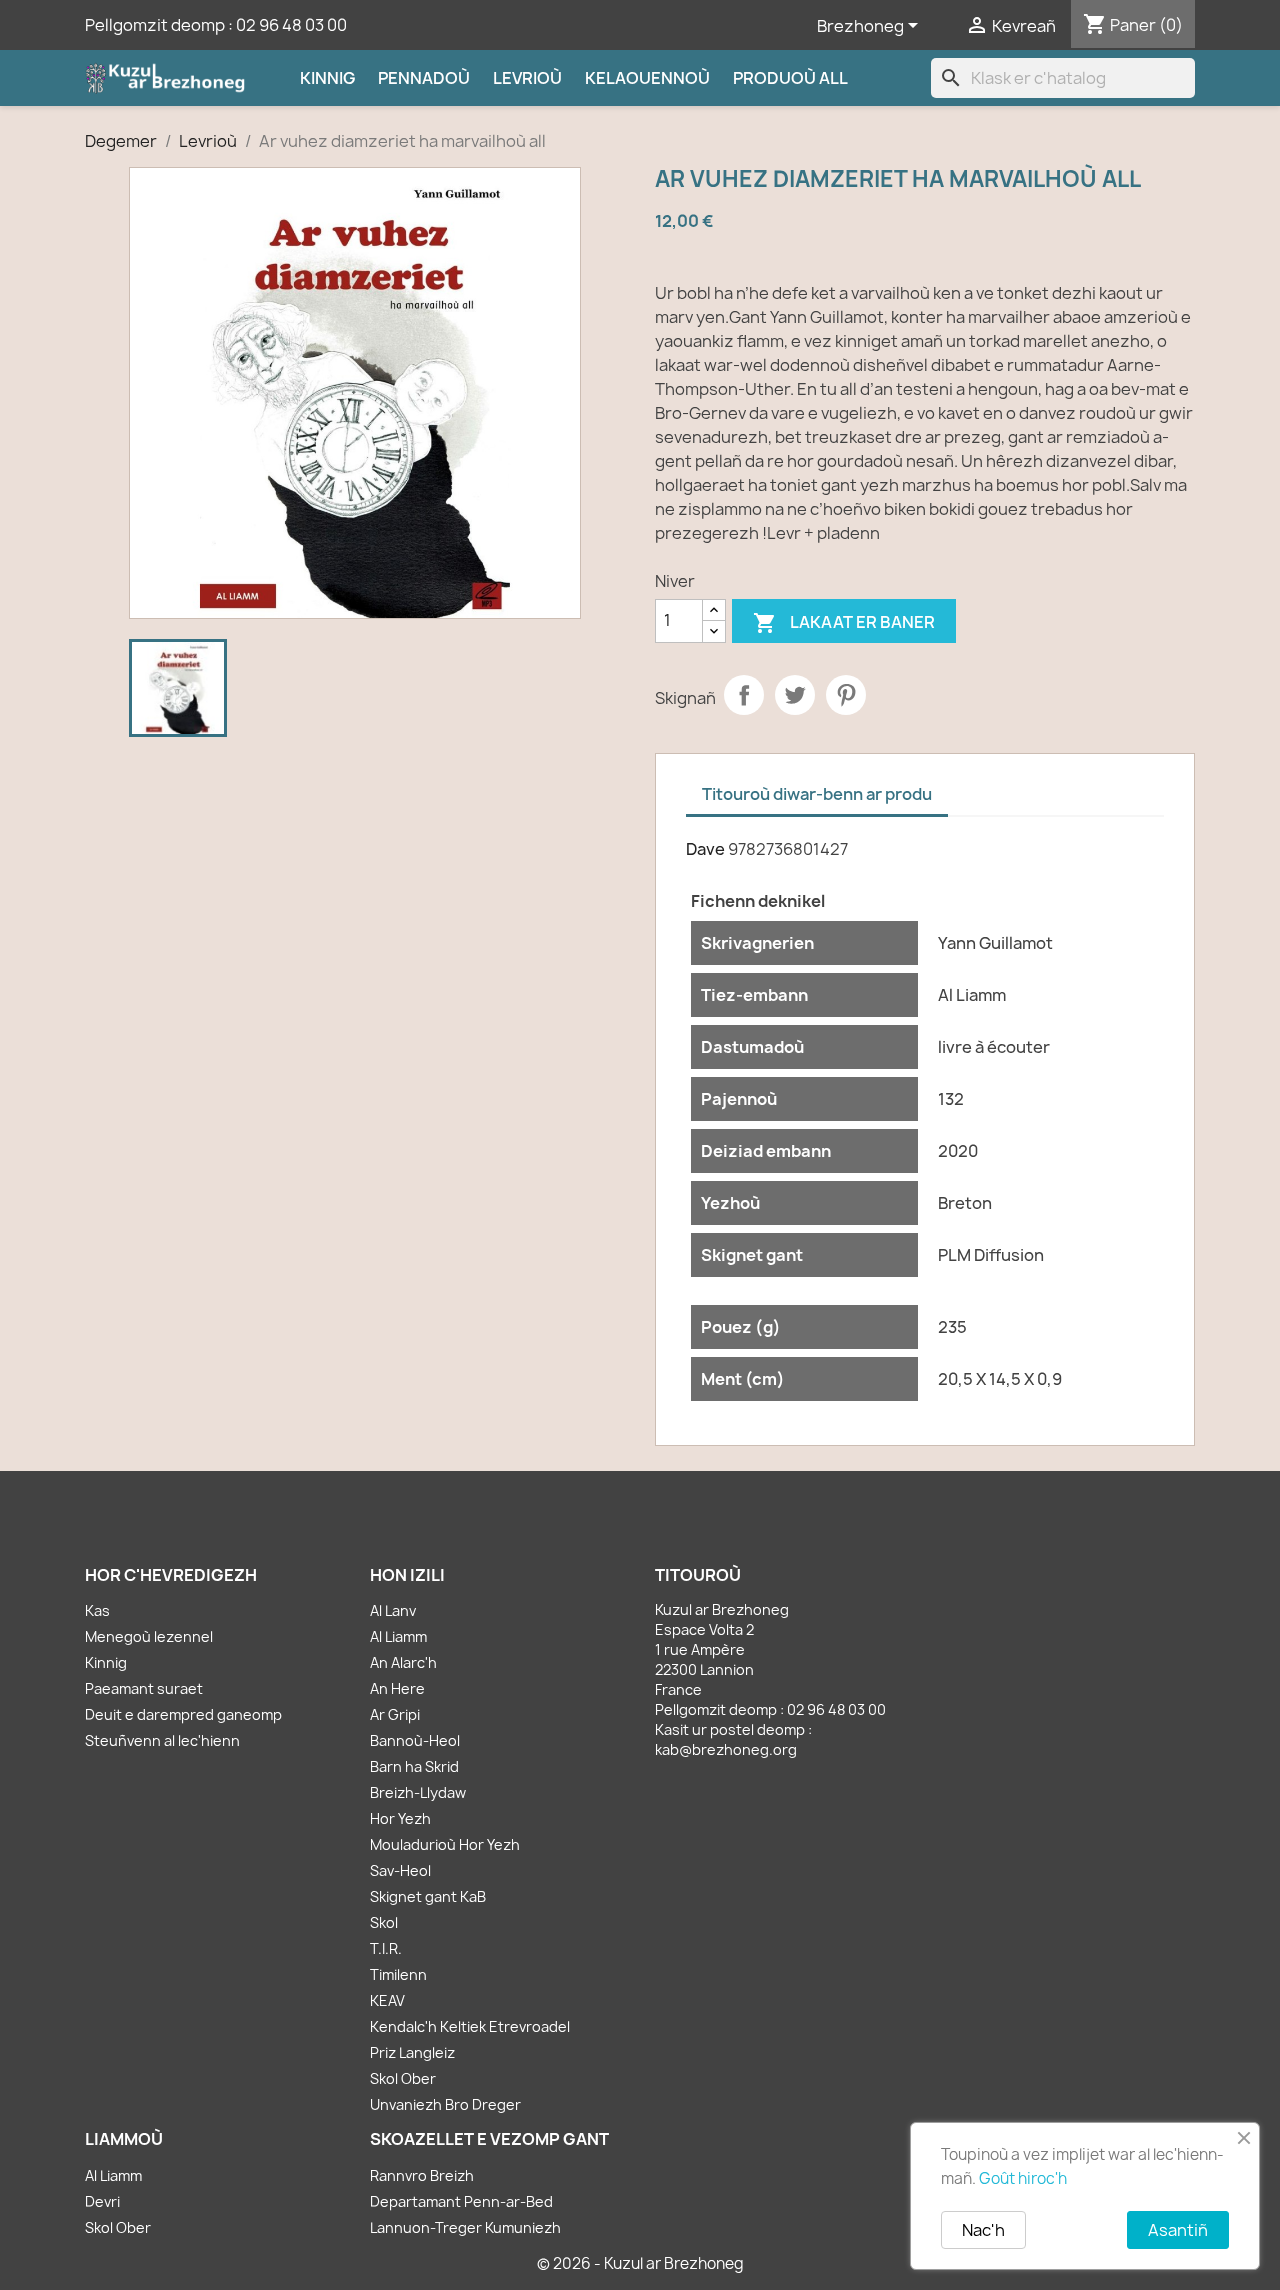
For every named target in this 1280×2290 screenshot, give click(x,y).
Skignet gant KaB (428, 1896)
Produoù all (790, 78)
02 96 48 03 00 (291, 25)
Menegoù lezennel (149, 1636)
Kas (97, 1610)
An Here (397, 1688)
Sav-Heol (400, 1870)
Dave (705, 849)
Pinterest (846, 695)
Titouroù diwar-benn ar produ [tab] (817, 794)
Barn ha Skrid (414, 1766)
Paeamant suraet (144, 1688)
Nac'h (983, 2230)
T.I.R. (386, 1948)
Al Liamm (398, 1636)
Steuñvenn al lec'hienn (162, 1740)
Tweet (795, 695)
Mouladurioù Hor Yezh (445, 1844)
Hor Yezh (400, 1818)
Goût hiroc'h (1023, 2178)
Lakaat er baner (844, 623)
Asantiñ (1178, 2230)
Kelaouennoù (647, 78)
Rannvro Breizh (422, 2175)
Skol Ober (403, 2078)
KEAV (387, 2000)
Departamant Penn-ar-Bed (461, 2201)
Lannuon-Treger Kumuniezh (465, 2227)
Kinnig (327, 78)
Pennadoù (424, 78)
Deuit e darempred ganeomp (183, 1714)
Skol (384, 1922)
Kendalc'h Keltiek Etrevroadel (470, 2026)
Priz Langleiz (412, 2052)
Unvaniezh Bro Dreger (445, 2104)
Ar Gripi (395, 1714)
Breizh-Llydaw (418, 1792)
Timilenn (398, 1974)
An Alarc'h (403, 1662)
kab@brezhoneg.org (726, 1749)
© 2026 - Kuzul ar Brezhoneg (640, 2263)
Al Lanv (393, 1610)
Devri (102, 2201)
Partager (744, 695)
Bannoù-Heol (415, 1740)
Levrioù (527, 78)
